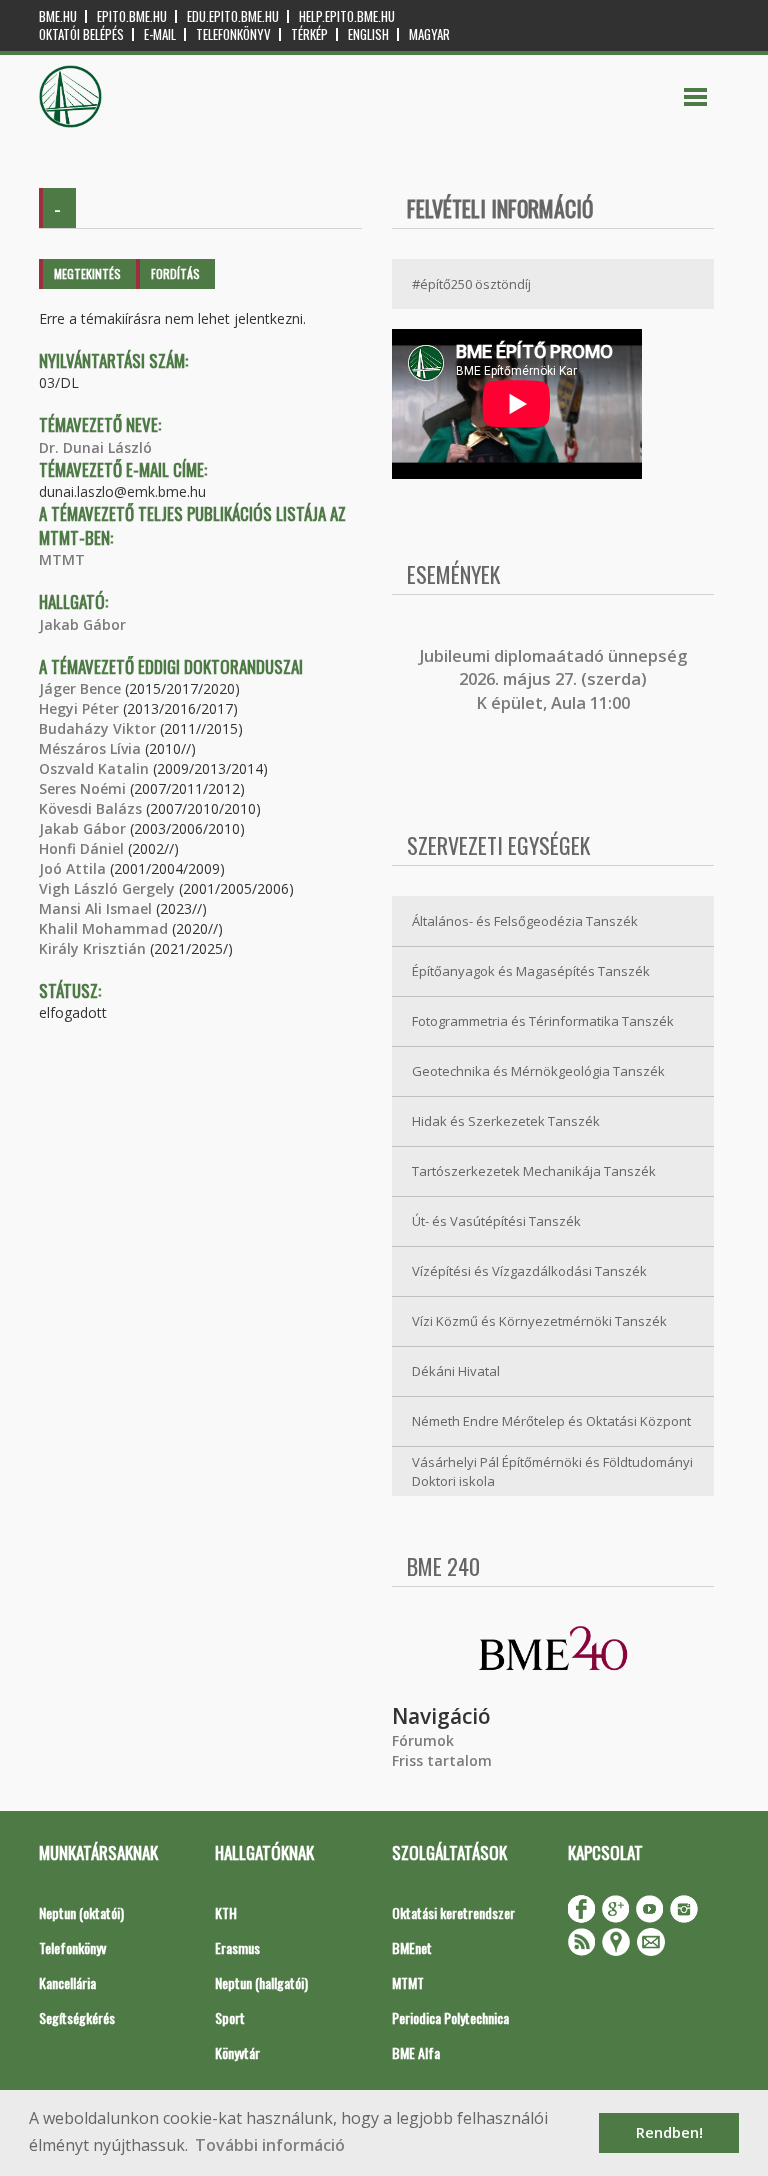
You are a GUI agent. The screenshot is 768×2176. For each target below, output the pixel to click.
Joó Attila (72, 868)
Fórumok (423, 1740)
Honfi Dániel (81, 848)
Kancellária (67, 1982)
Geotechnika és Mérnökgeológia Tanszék (538, 1071)
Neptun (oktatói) (81, 1912)
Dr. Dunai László (95, 447)
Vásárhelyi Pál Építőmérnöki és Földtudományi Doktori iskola (552, 1471)
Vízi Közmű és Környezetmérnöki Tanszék (539, 1321)
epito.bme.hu (132, 16)
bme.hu (58, 16)
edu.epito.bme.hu (233, 16)
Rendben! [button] (669, 2132)
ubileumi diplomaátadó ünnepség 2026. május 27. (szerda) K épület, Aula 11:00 (555, 679)
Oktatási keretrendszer (453, 1912)
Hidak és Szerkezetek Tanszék (506, 1121)
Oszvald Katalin (94, 768)
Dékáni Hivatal (456, 1371)
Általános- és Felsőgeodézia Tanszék (525, 921)
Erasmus (237, 1947)
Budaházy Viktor (97, 728)
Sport (230, 2017)
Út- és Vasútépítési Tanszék (496, 1221)
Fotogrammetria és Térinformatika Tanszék (543, 1021)
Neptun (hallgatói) (261, 1982)
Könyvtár (237, 2052)
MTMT (62, 559)
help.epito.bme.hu (347, 16)
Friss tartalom (442, 1760)
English (368, 34)
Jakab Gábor (82, 624)
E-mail (160, 34)
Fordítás (175, 273)
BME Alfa (416, 2052)
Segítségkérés (77, 2017)
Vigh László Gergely (107, 888)
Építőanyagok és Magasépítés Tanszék (531, 971)
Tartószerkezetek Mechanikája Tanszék (534, 1171)
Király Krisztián (92, 948)
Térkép (309, 34)
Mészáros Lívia (90, 748)
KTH (226, 1912)
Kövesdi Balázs (90, 808)
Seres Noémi (82, 788)
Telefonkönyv (233, 34)
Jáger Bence (80, 688)
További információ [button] (270, 2145)
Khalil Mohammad (103, 928)
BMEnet (412, 1947)
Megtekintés (87, 273)
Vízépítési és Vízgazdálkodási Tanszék (529, 1271)
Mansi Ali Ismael (95, 908)
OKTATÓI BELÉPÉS (81, 34)
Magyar (429, 34)
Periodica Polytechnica (450, 2017)
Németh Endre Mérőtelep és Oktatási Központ (551, 1421)
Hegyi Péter (79, 708)
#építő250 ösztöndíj (471, 284)
